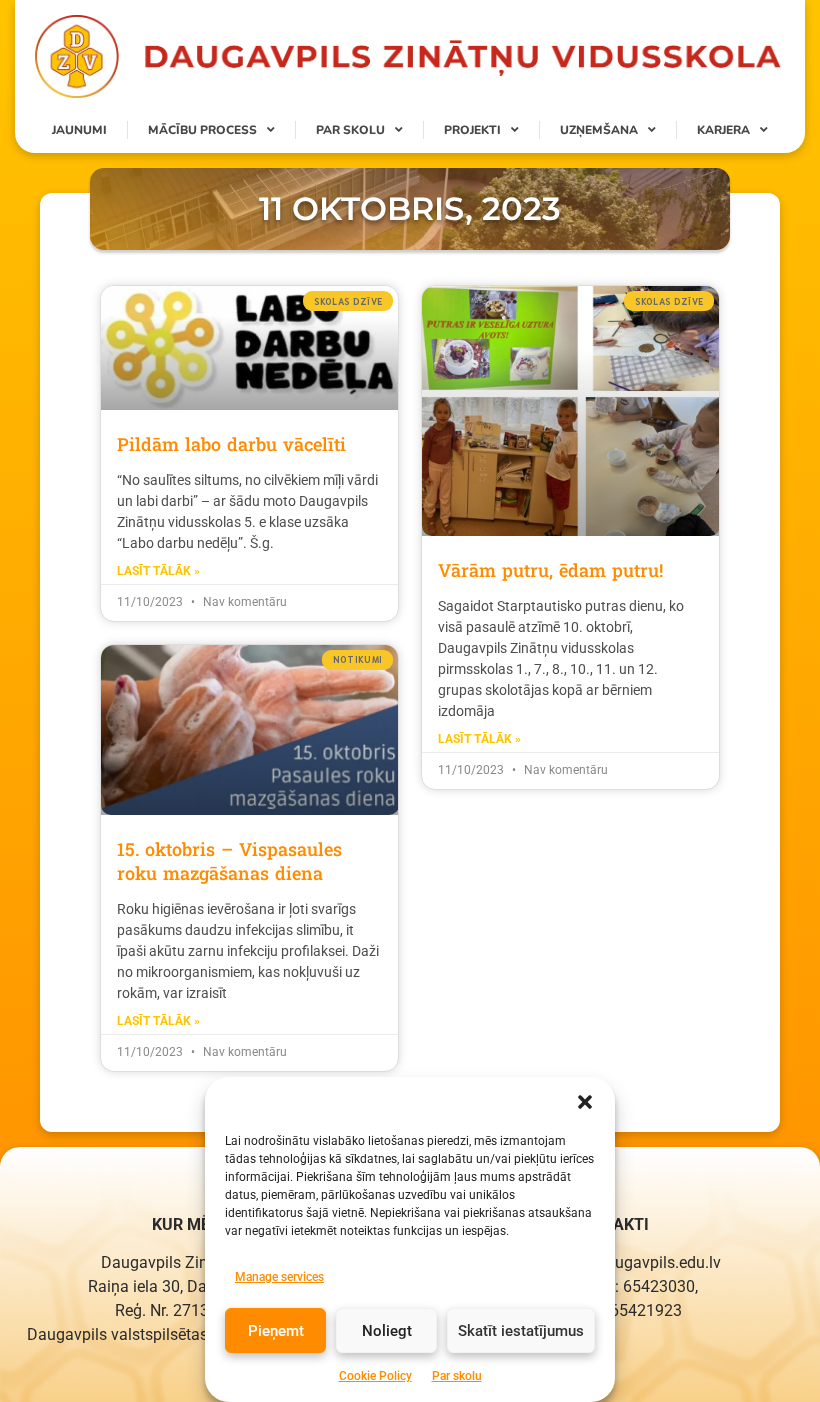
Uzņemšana (599, 130)
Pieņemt (276, 1331)
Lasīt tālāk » (158, 571)
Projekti (472, 130)
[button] (585, 1102)
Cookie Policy (375, 1376)
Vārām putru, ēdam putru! (550, 570)
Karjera (723, 130)
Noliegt (387, 1331)
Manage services (279, 1277)
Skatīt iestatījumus (521, 1331)
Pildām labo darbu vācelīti (231, 444)
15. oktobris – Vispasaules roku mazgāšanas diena (229, 861)
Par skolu (457, 1376)
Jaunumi (79, 130)
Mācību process (202, 130)
